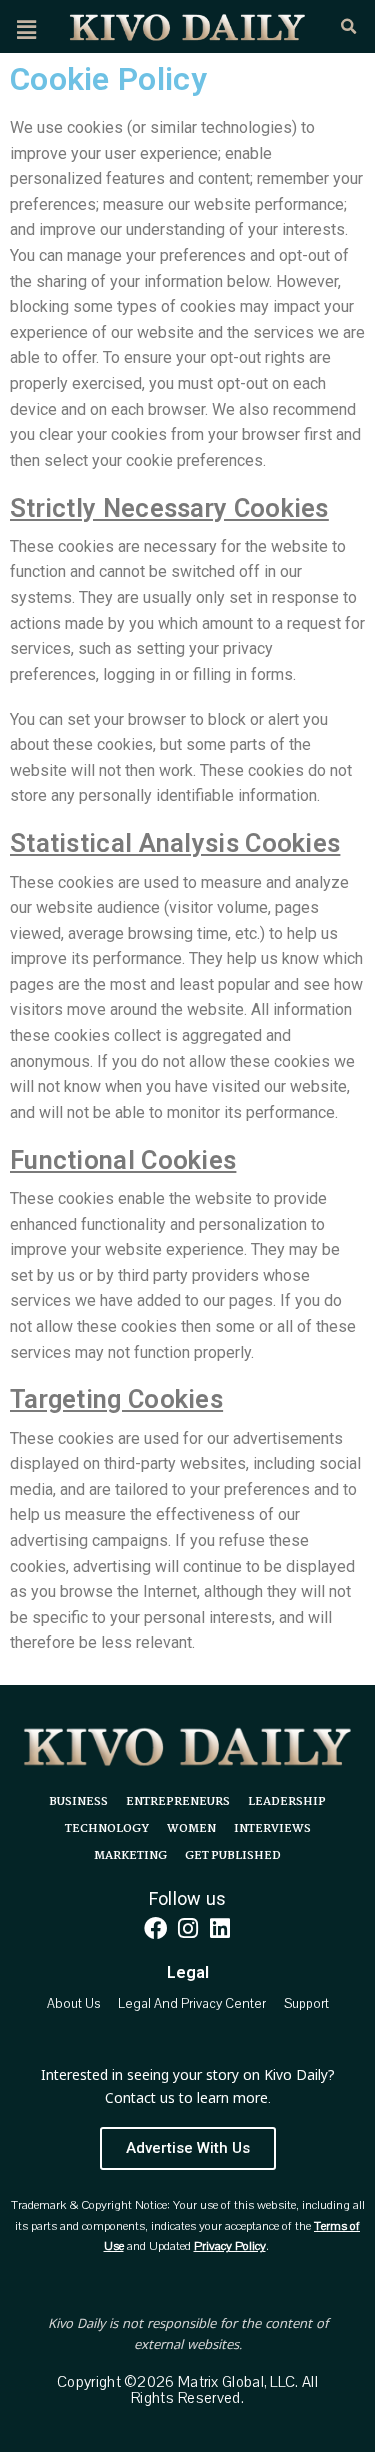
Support (306, 2004)
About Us (73, 2004)
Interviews (272, 1829)
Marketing (130, 1856)
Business (78, 1802)
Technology (107, 1829)
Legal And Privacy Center (192, 2004)
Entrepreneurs (178, 1802)
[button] (26, 29)
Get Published (233, 1856)
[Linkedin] (220, 1929)
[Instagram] (187, 1929)
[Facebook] (155, 1929)
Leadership (287, 1802)
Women (191, 1829)
